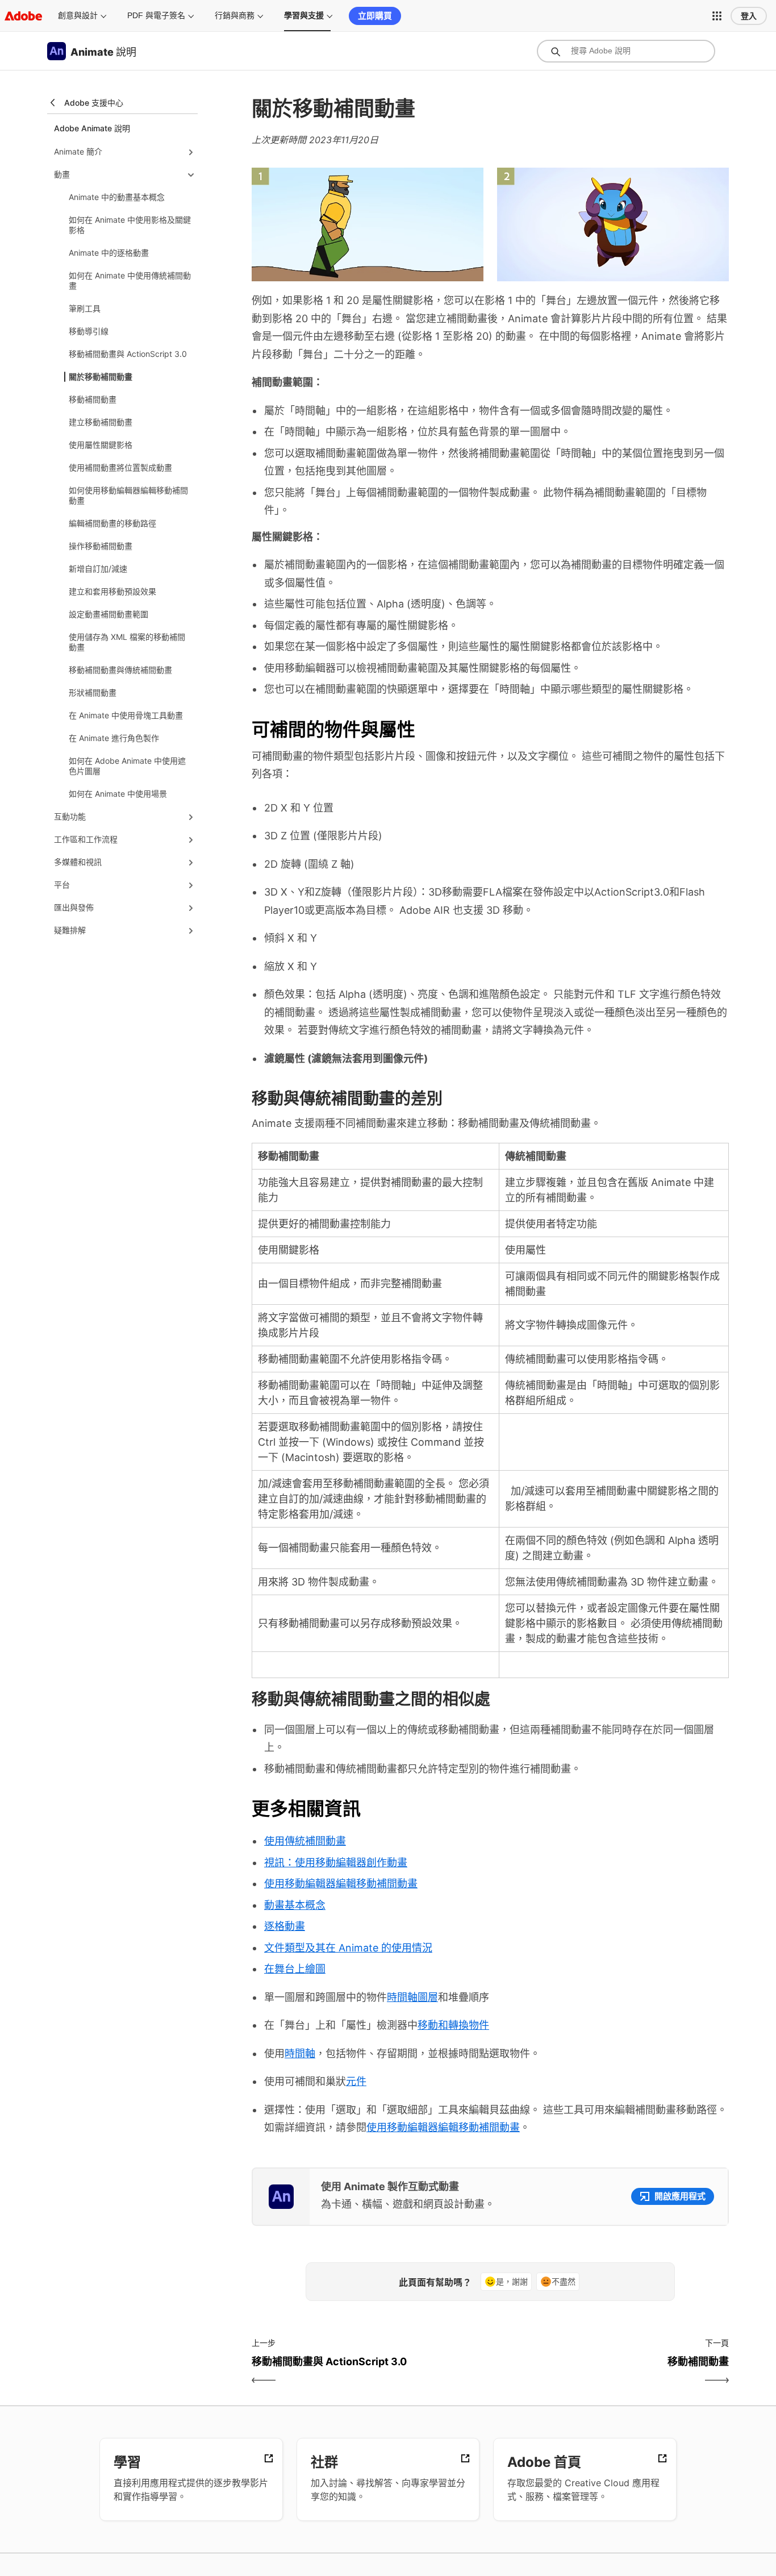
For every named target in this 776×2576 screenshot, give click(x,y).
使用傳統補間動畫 (305, 1841)
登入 (749, 16)
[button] (717, 16)
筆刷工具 (85, 308)
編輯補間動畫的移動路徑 (112, 523)
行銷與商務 (235, 15)
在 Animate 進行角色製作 (114, 738)
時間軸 (300, 2053)
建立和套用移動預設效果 (112, 591)
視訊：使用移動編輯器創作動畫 (336, 1863)
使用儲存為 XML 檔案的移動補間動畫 (127, 642)
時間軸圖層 (412, 1997)
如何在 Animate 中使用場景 (118, 794)
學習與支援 (304, 15)
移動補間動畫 (93, 399)
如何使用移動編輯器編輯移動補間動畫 (128, 495)
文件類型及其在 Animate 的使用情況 (348, 1948)
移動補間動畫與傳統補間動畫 (120, 670)
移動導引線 (89, 331)
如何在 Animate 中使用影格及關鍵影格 (130, 225)
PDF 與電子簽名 (156, 15)
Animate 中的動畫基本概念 (117, 197)
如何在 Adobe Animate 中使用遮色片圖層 (127, 766)
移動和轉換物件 (453, 2025)
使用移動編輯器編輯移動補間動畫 (341, 1884)
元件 (356, 2081)
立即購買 (375, 16)
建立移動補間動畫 (101, 422)
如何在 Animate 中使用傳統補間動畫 (130, 280)
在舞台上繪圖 (295, 1969)
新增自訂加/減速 (98, 569)
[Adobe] (23, 16)
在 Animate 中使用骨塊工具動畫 (126, 715)
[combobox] (626, 51)
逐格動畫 (285, 1926)
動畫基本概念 (295, 1905)
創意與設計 (78, 15)
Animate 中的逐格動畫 (109, 253)
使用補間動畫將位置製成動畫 (120, 467)
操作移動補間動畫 (101, 546)
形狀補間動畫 (93, 692)
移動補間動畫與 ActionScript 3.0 (128, 354)
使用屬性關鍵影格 (101, 445)
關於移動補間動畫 (101, 376)
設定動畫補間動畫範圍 (109, 614)
